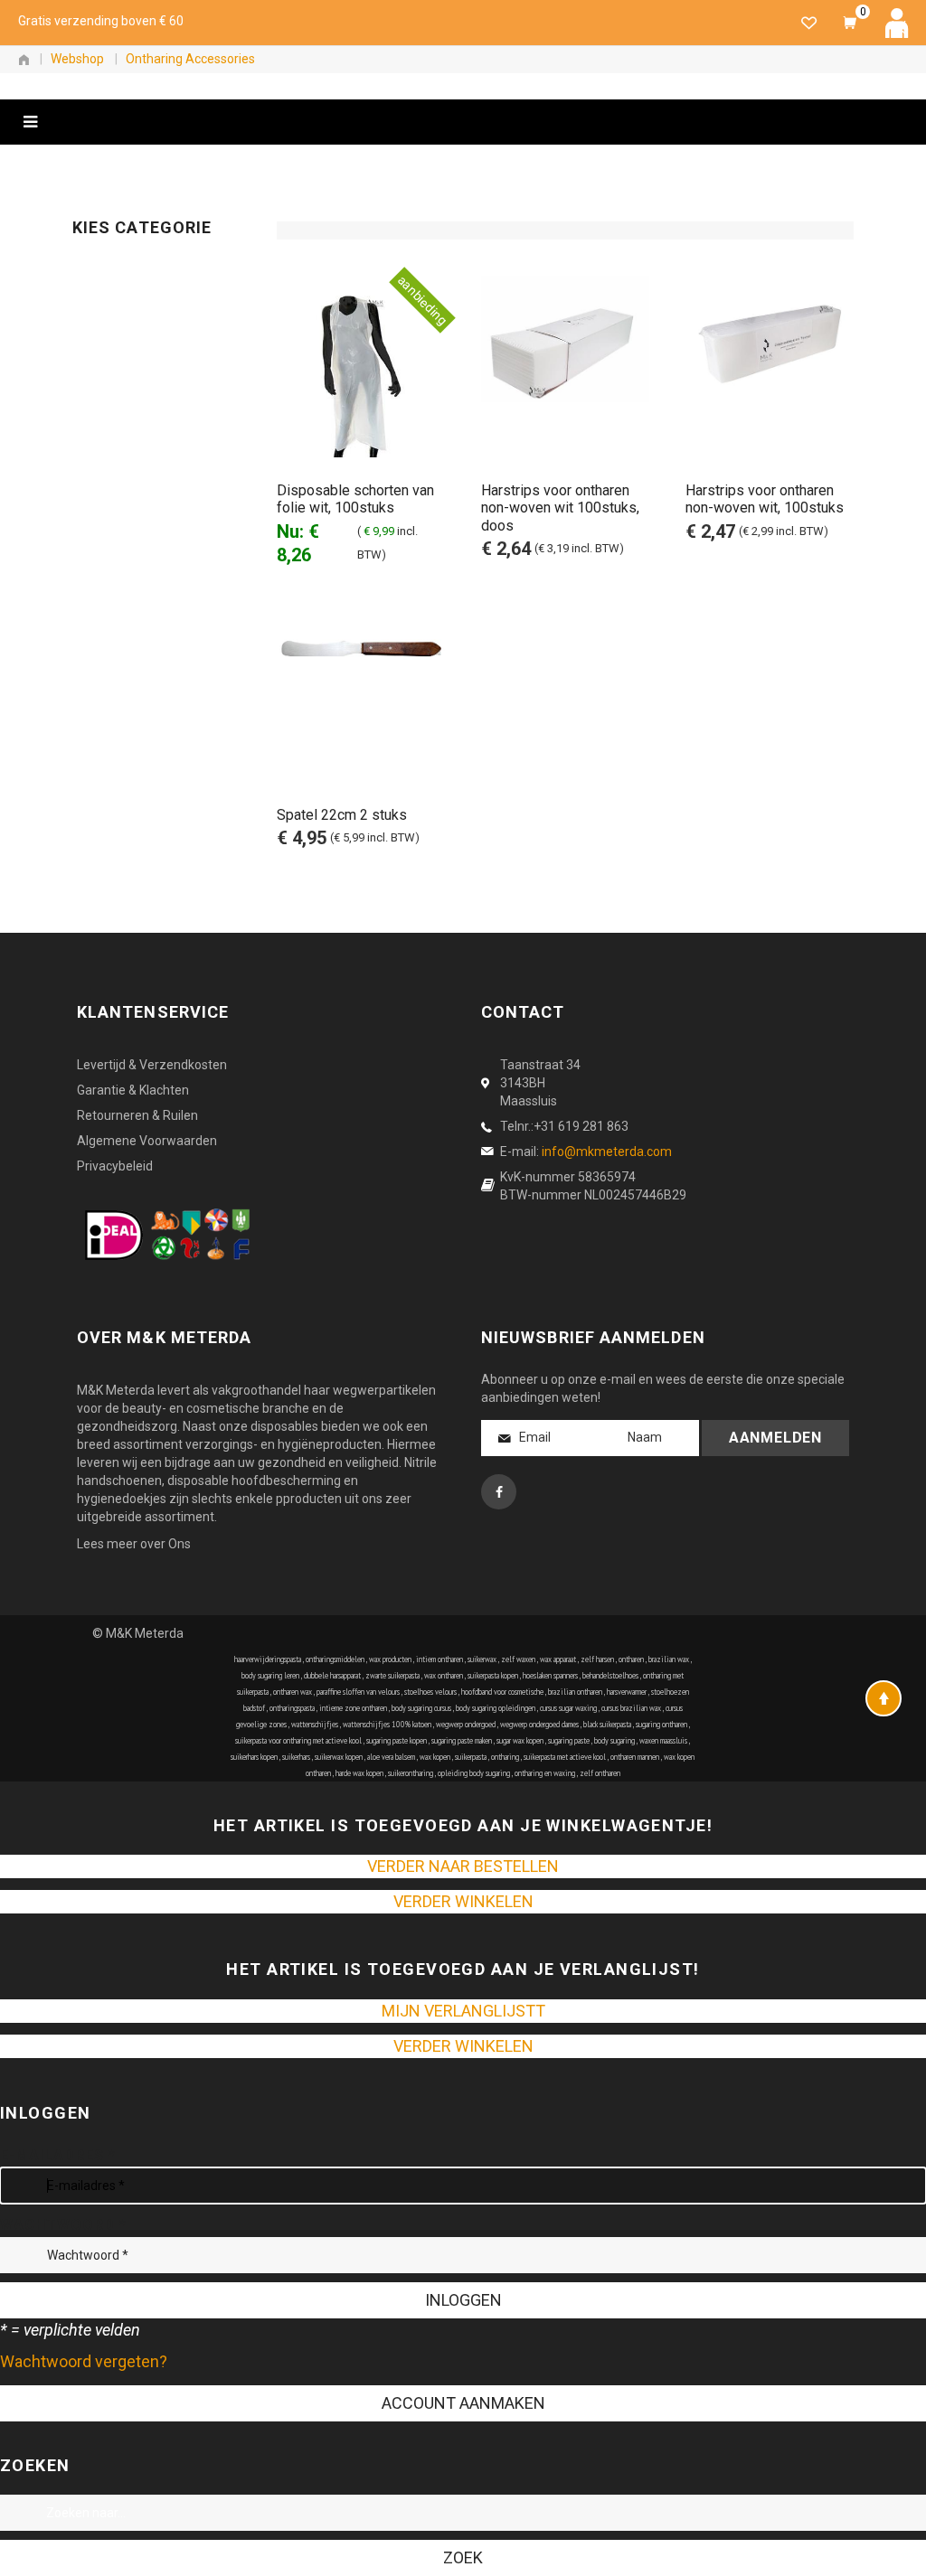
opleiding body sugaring (474, 1773)
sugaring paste (569, 1740)
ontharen (631, 1659)
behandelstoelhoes (610, 1675)
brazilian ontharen (575, 1692)
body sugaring (614, 1740)
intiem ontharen (439, 1659)
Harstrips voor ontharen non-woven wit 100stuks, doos (560, 508)
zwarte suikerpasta (392, 1675)
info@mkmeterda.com (607, 1152)
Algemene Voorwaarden (147, 1141)
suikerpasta (471, 1757)
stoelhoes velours (430, 1692)
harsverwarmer (627, 1692)
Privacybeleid (115, 1166)
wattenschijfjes (315, 1724)
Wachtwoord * (63, 2225)
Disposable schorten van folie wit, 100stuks (355, 499)
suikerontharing (411, 1773)
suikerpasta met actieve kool (565, 1757)
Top (883, 1698)
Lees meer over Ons (134, 1544)
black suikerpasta (607, 1724)
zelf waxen (518, 1659)
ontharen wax (293, 1692)
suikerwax (482, 1659)
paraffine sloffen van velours (358, 1692)
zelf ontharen (600, 1773)
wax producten (390, 1659)
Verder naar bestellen (463, 1866)
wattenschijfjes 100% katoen (387, 1724)
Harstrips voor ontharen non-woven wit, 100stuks (765, 499)
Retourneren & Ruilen (137, 1115)
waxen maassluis (663, 1740)
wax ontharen (444, 1675)
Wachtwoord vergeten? (84, 2361)
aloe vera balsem (391, 1757)
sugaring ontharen (661, 1724)
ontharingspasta (292, 1708)
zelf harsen (597, 1659)
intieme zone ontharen (353, 1708)
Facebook (499, 1492)
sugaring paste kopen (397, 1740)
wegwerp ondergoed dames (539, 1724)
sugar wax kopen (520, 1740)
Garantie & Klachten (133, 1090)
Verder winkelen (463, 1901)
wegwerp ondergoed (466, 1724)
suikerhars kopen (254, 1757)
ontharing (505, 1757)
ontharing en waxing (545, 1773)
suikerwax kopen (339, 1757)
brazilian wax (669, 1659)
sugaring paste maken (462, 1740)
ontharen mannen (635, 1757)
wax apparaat (558, 1659)
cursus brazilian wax (631, 1708)
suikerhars (296, 1757)
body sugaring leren (270, 1675)
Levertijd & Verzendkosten (152, 1065)
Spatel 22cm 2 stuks (342, 815)
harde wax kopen (359, 1773)
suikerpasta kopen (493, 1675)
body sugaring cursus (421, 1708)
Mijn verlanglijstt (463, 2011)
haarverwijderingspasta (268, 1659)
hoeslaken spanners (550, 1675)
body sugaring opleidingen (496, 1708)
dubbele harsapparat (332, 1675)
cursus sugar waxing (568, 1708)
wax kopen (435, 1757)
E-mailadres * (57, 2155)
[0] (850, 23)
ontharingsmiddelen (335, 1659)
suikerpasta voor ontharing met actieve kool (298, 1740)
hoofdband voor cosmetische (502, 1692)
